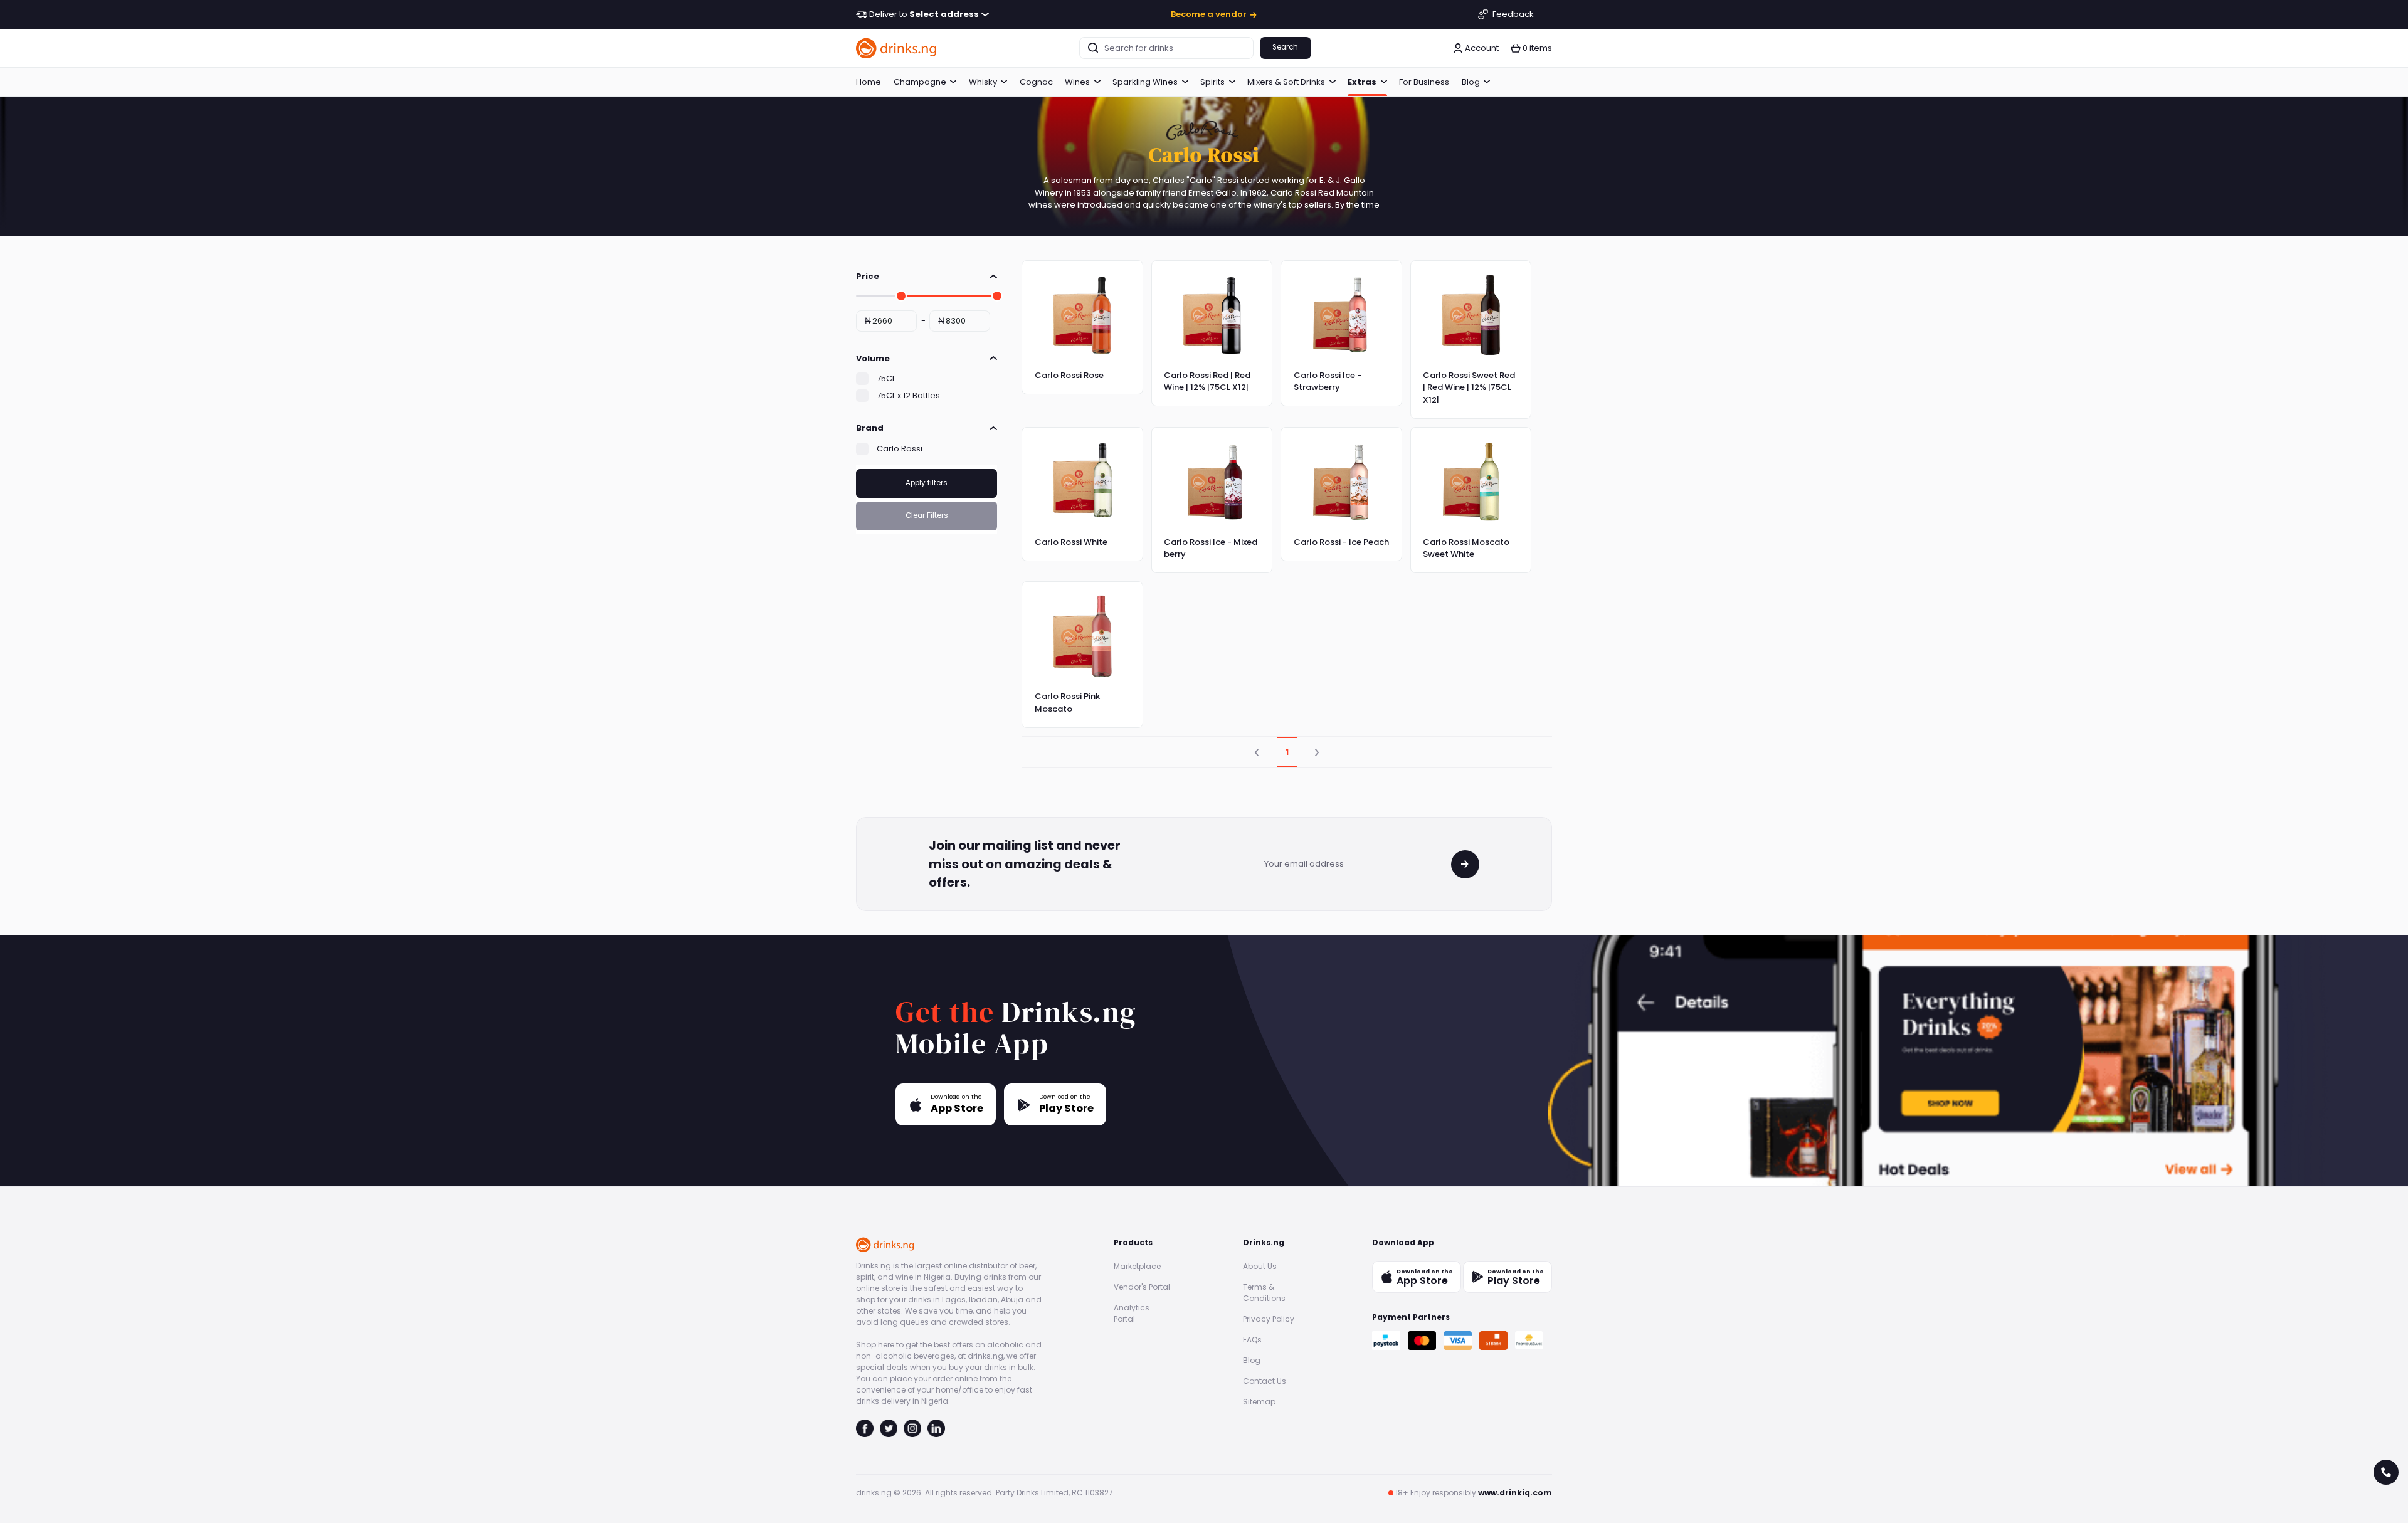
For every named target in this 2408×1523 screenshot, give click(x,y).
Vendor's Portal (1142, 1287)
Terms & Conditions (1264, 1293)
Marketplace (1137, 1266)
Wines (1077, 82)
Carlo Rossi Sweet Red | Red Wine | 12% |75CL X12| (1469, 387)
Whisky (983, 82)
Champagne (920, 82)
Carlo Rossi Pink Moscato (1067, 703)
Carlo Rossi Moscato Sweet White (1466, 548)
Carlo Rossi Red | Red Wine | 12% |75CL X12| (1207, 382)
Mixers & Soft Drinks (1286, 82)
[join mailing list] (1465, 864)
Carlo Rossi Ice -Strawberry (1328, 382)
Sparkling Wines (1145, 82)
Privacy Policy (1269, 1319)
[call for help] (2386, 1472)
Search (1285, 47)
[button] (1531, 48)
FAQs (1252, 1340)
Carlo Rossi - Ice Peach (1341, 542)
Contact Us (1265, 1381)
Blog (1471, 82)
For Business (1424, 82)
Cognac (1036, 82)
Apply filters (927, 483)
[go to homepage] (897, 48)
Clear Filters (927, 515)
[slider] (901, 296)
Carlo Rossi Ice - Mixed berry (1211, 548)
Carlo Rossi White (1071, 542)
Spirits (1212, 82)
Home (869, 82)
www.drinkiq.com (1515, 1493)
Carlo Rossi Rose (1069, 375)
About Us (1260, 1266)
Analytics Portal (1132, 1313)
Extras (1362, 82)
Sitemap (1259, 1402)
